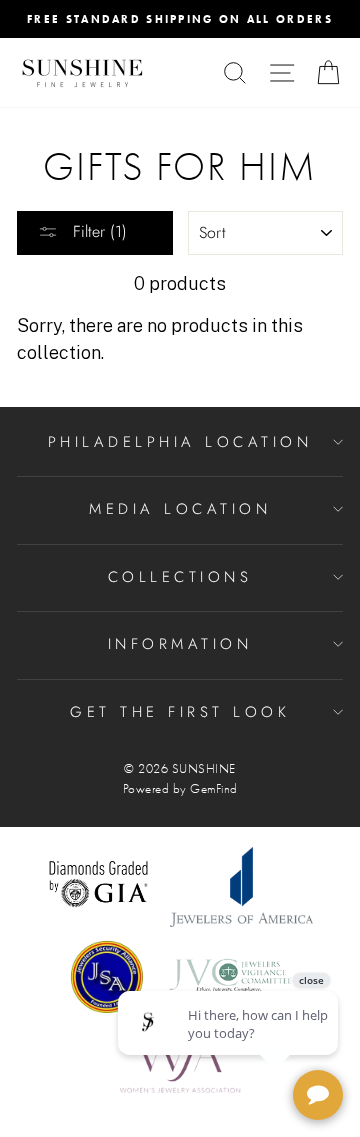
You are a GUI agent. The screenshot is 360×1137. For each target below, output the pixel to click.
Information (180, 644)
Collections (180, 577)
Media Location (180, 509)
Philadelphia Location (180, 442)
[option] (180, 19)
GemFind (214, 789)
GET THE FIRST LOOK (180, 712)
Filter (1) (97, 231)
